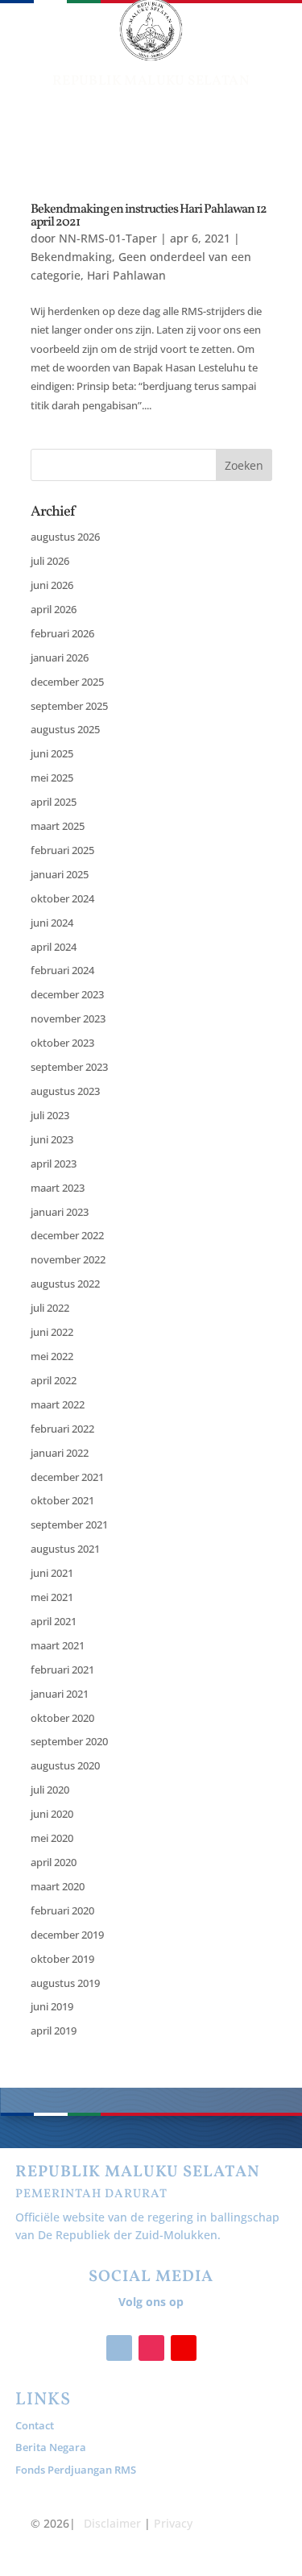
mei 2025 (52, 778)
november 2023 (68, 1018)
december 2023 (67, 994)
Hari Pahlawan (126, 275)
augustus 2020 (65, 1765)
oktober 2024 (62, 898)
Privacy (173, 2523)
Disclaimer (112, 2523)
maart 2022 (58, 1404)
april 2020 (54, 1862)
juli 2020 (50, 1790)
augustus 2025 (65, 729)
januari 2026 (60, 657)
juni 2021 (52, 1573)
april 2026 (54, 609)
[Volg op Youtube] (184, 2348)
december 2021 (67, 1477)
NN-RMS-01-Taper (108, 238)
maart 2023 (58, 1188)
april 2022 (54, 1380)
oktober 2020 (62, 1718)
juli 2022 (50, 1308)
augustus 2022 (65, 1284)
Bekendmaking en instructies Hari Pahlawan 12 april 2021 (149, 216)
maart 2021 (58, 1645)
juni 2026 (52, 585)
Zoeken (244, 465)
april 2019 (54, 2031)
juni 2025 (52, 753)
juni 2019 (52, 2006)
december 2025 (67, 682)
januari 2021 (60, 1694)
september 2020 (69, 1741)
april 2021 (54, 1621)
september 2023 (69, 1067)
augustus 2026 (65, 537)
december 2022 (67, 1235)
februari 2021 (62, 1670)
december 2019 (67, 1935)
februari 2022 (62, 1429)
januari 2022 (60, 1453)
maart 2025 (58, 826)
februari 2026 (62, 633)
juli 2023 (50, 1115)
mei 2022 (52, 1356)
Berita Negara (51, 2447)
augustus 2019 (65, 1983)
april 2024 (54, 947)
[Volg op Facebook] (119, 2348)
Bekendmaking (71, 257)
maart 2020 (58, 1886)
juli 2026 (50, 561)
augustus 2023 (65, 1091)
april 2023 (54, 1164)
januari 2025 (60, 874)
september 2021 (69, 1524)
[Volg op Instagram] (151, 2348)
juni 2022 (52, 1332)
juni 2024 (52, 923)
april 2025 (54, 802)
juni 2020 (52, 1814)
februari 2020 (62, 1910)
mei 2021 (52, 1597)
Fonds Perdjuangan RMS (76, 2470)
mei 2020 (52, 1838)
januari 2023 (60, 1212)
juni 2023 (52, 1139)
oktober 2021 (62, 1500)
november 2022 (68, 1259)
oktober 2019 (62, 1959)
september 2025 (69, 706)
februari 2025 (62, 850)
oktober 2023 (62, 1043)
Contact (35, 2425)
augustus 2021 (65, 1549)
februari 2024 (62, 970)
